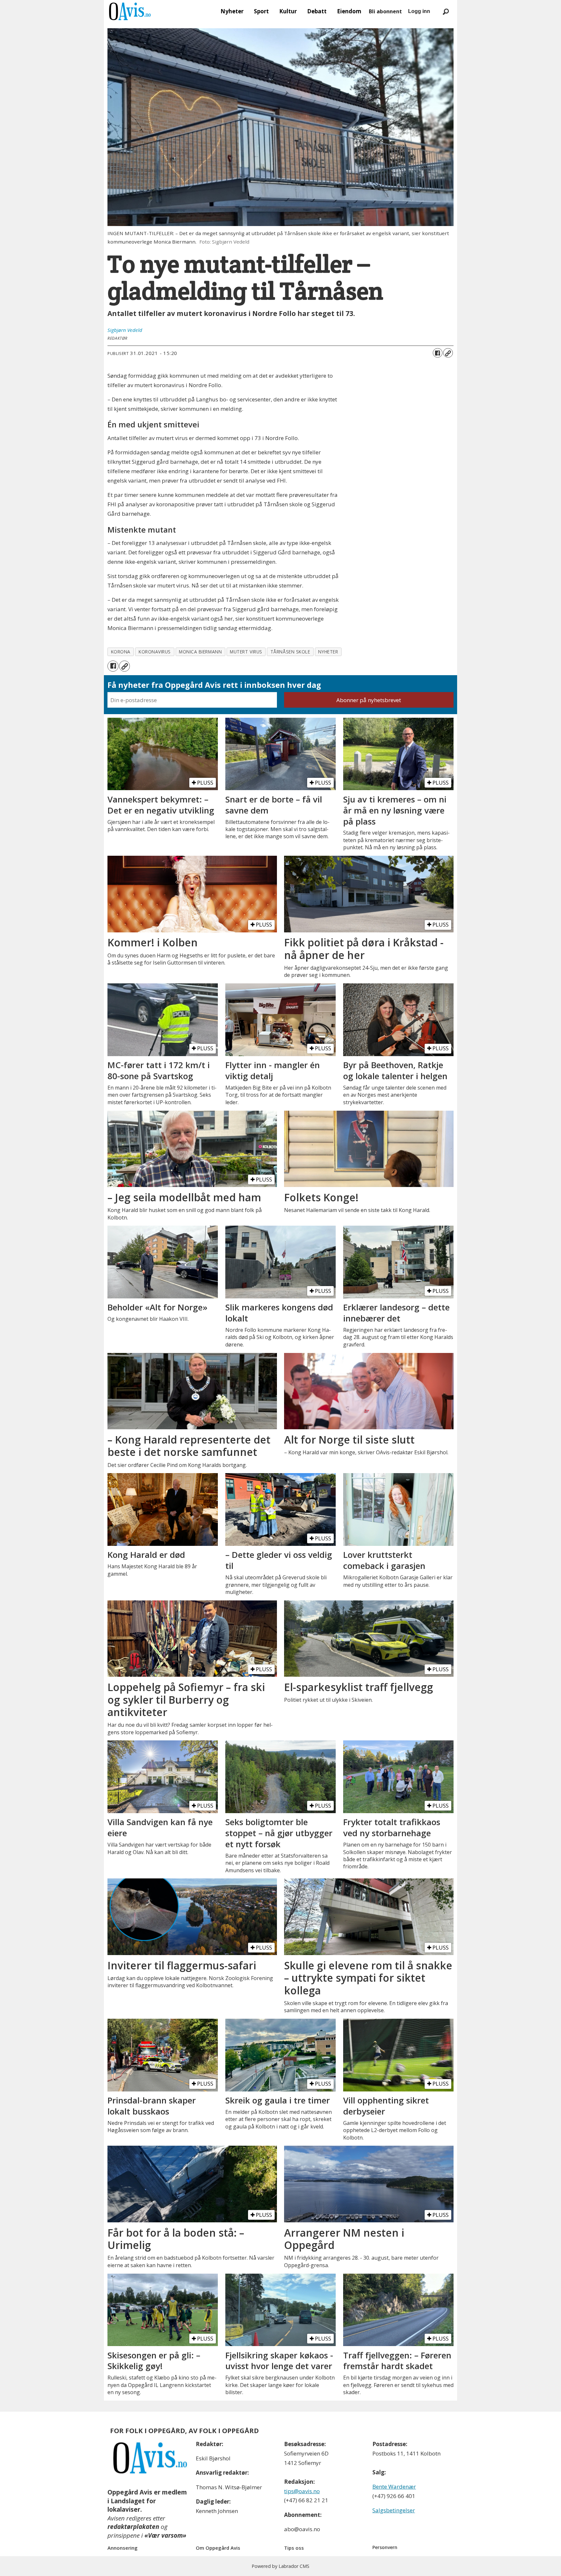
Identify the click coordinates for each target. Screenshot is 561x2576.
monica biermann (200, 652)
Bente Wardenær (394, 2487)
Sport (261, 11)
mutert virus (246, 652)
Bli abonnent (385, 11)
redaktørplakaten (133, 2527)
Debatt (317, 11)
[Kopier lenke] (448, 353)
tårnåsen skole (290, 652)
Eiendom (349, 11)
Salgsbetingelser (394, 2510)
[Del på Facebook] (438, 353)
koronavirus (155, 652)
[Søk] (446, 11)
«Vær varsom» (165, 2535)
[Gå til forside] (130, 11)
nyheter (328, 652)
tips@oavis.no (302, 2491)
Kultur (288, 11)
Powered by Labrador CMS (280, 2566)
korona (121, 652)
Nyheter (232, 11)
